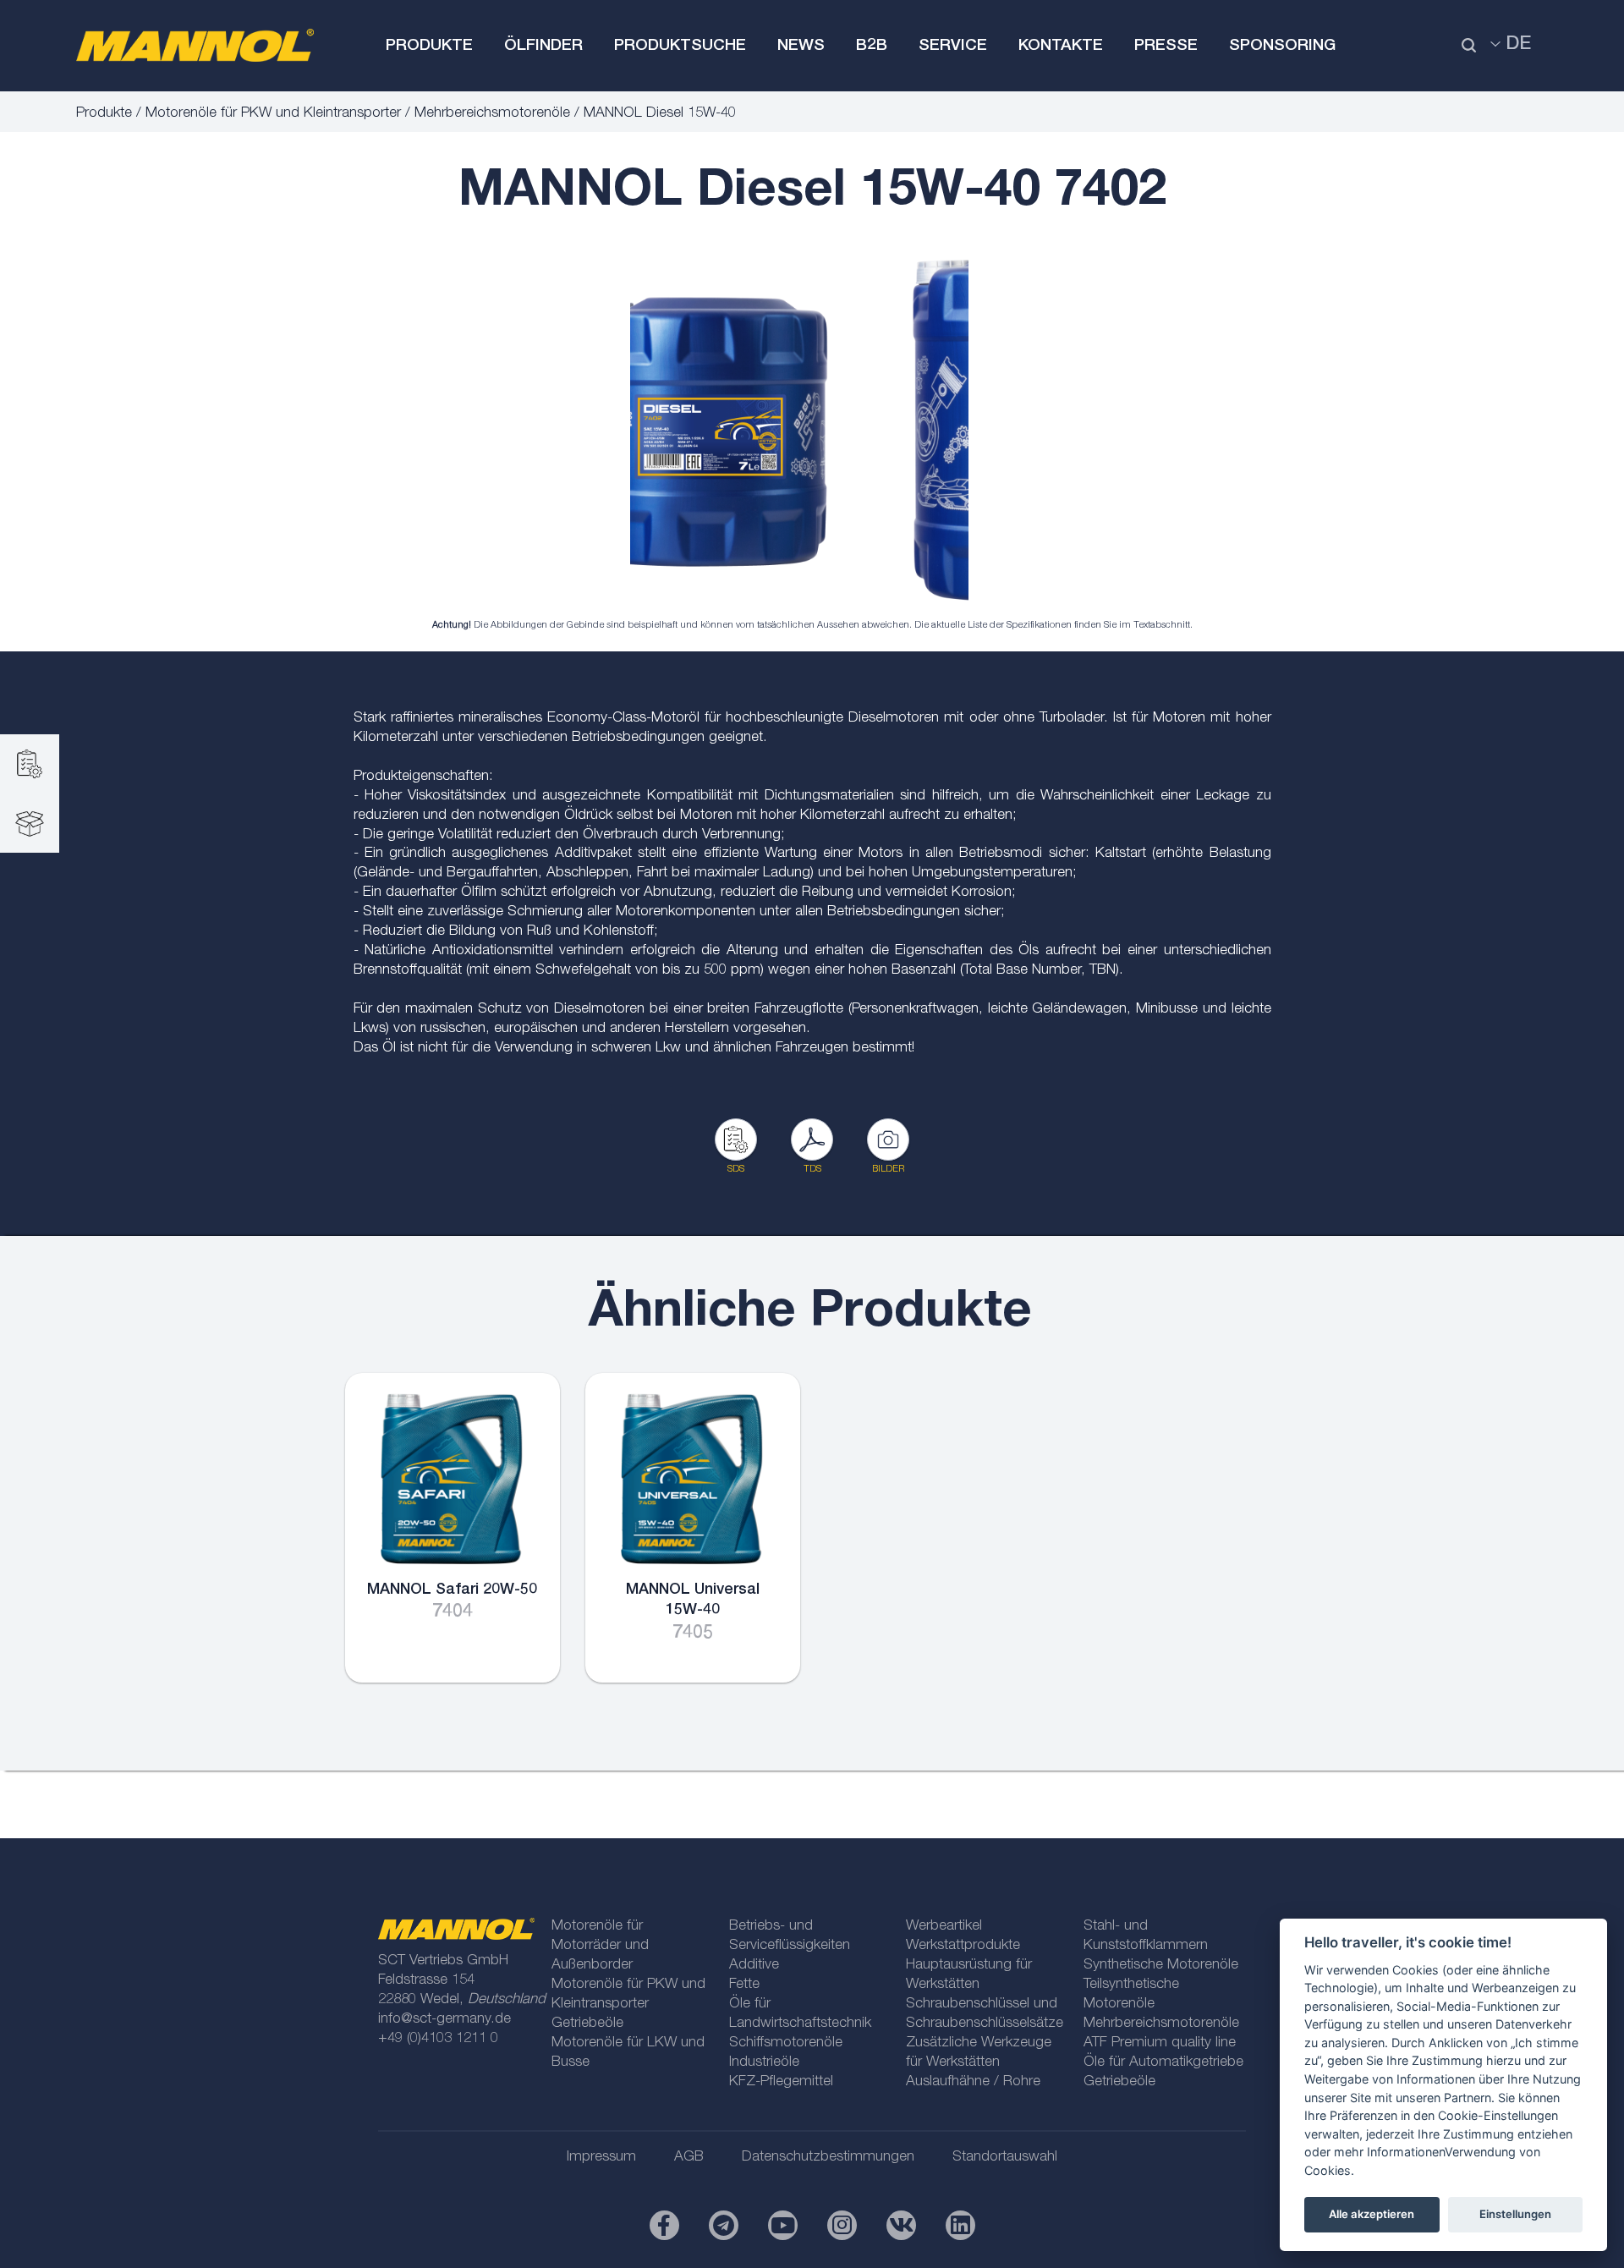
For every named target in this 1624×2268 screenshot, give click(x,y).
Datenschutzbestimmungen (828, 2158)
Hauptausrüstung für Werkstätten (969, 1975)
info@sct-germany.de (444, 2020)
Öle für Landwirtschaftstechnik (800, 2014)
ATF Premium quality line (1160, 2043)
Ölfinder (543, 46)
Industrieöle (764, 2063)
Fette (744, 1985)
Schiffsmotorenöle (786, 2043)
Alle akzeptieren (1372, 2214)
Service (953, 46)
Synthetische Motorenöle (1161, 1966)
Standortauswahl (1005, 2158)
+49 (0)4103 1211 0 (438, 2039)
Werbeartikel (944, 1927)
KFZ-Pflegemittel (781, 2082)
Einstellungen (1515, 2214)
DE (1518, 45)
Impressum (601, 2158)
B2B (872, 46)
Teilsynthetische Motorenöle (1131, 1995)
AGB (689, 2158)
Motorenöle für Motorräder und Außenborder (600, 1946)
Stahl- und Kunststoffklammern (1146, 1936)
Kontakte (1061, 46)
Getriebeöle (587, 2024)
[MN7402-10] (799, 426)
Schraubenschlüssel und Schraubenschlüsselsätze (985, 2014)
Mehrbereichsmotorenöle (492, 114)
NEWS (801, 46)
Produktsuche (680, 46)
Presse (1166, 46)
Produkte (429, 46)
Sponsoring (1282, 46)
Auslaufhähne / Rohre (973, 2082)
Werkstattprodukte (963, 1946)
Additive (754, 1966)
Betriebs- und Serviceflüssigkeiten (790, 1936)
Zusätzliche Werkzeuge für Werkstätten (979, 2053)
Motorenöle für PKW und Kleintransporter (273, 114)
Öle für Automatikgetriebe (1163, 2063)
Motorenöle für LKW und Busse (628, 2053)
